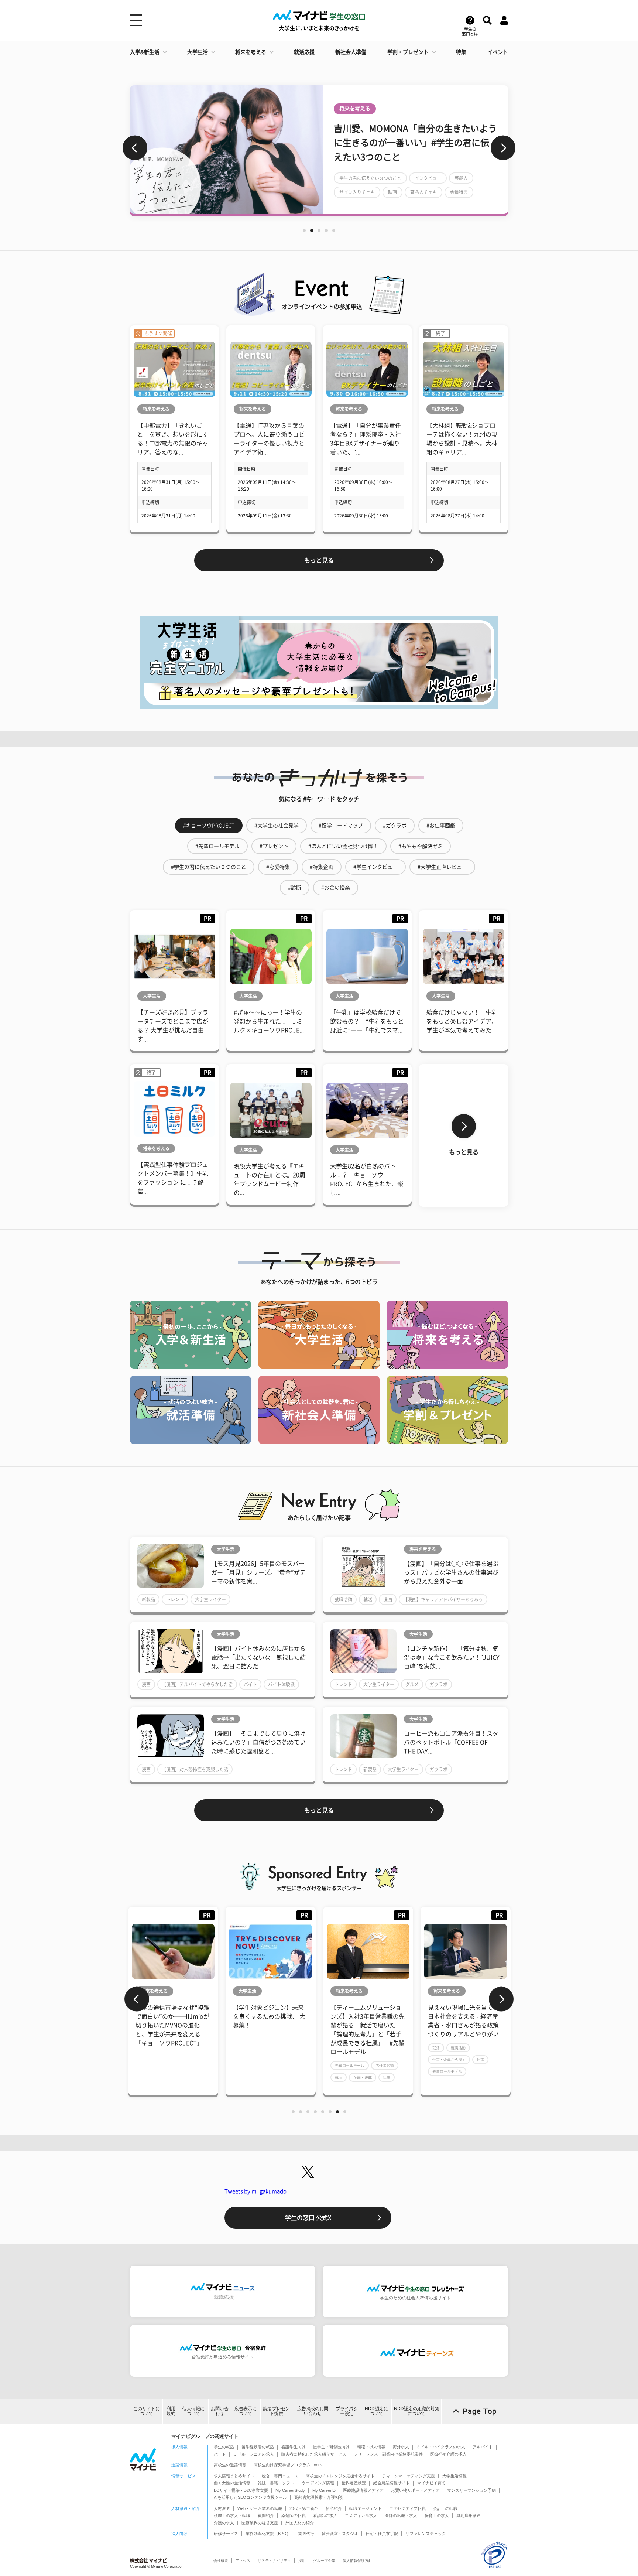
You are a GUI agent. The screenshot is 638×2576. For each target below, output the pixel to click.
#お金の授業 (336, 888)
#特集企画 (322, 867)
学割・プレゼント (408, 52)
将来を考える (251, 52)
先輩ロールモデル (252, 2066)
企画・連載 (265, 2077)
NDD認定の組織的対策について (417, 2411)
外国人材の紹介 (300, 2523)
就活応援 (304, 52)
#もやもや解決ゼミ (421, 846)
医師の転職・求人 (401, 2515)
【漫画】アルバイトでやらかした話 (197, 1684)
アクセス (243, 2561)
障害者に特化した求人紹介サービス (314, 2454)
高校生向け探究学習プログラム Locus (288, 2465)
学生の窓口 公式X (308, 2218)
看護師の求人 (325, 2515)
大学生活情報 (455, 2476)
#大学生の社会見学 (277, 826)
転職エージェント (366, 2508)
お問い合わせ (220, 2411)
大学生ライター (210, 1599)
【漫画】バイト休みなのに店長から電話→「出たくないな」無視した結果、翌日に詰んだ (258, 1657)
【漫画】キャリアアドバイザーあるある (443, 1599)
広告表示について (246, 2411)
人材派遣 (222, 2508)
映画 (392, 199)
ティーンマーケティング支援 (409, 2476)
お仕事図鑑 (287, 2066)
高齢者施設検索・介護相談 (319, 2497)
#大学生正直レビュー (442, 867)
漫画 (388, 1599)
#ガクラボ (395, 826)
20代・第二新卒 (304, 2508)
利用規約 (171, 2411)
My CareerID (324, 2490)
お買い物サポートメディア (415, 2490)
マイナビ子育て (431, 2483)
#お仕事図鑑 (441, 826)
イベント (498, 52)
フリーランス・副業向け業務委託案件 (388, 2454)
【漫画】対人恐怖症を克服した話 (195, 1769)
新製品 (148, 1599)
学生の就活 (224, 2447)
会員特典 (459, 199)
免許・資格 (442, 2030)
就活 (368, 1599)
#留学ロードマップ (341, 826)
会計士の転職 (445, 2508)
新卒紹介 (334, 2508)
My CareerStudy (290, 2490)
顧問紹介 (266, 2515)
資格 (466, 2030)
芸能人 (461, 185)
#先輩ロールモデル (217, 846)
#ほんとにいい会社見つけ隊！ (343, 846)
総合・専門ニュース (280, 2476)
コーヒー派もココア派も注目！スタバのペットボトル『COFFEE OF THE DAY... (451, 1742)
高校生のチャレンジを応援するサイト (340, 2476)
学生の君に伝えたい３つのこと (370, 185)
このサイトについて (147, 2411)
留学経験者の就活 (258, 2447)
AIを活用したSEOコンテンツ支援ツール (250, 2497)
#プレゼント (274, 846)
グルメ (412, 1684)
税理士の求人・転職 (232, 2515)
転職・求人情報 (371, 2447)
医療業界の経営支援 (260, 2523)
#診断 (295, 888)
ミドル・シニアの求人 (254, 2454)
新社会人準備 (351, 52)
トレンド (175, 1599)
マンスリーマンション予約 (471, 2490)
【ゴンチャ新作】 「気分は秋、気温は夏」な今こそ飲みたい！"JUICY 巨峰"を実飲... (452, 1657)
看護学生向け (294, 2447)
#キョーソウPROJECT (209, 826)
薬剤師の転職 (294, 2515)
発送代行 (306, 2534)
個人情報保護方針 (357, 2561)
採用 (302, 2561)
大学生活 (198, 52)
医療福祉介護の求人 (448, 2454)
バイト (250, 1684)
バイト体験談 (281, 1684)
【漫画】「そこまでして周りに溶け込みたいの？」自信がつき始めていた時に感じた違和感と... (258, 1742)
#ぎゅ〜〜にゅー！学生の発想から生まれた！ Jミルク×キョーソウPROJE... (269, 1021)
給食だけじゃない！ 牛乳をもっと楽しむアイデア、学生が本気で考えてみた (462, 1021)
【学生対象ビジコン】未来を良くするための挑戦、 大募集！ (172, 2016)
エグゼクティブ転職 (407, 2508)
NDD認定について (376, 2411)
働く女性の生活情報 (232, 2483)
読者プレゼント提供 (277, 2411)
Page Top (480, 2411)
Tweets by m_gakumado (255, 2191)
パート (220, 2454)
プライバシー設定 (347, 2411)
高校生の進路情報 (230, 2465)
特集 (461, 52)
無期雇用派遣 (469, 2515)
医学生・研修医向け (331, 2447)
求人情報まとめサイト (234, 2476)
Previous (135, 148)
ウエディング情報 (318, 2483)
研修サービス (226, 2534)
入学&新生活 (145, 52)
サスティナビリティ (274, 2561)
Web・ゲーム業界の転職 (260, 2508)
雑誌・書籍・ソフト (276, 2483)
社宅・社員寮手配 (382, 2534)
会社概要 (221, 2561)
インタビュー (428, 185)
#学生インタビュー (375, 867)
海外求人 (401, 2447)
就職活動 (343, 1599)
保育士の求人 (437, 2515)
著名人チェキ (423, 199)
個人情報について (193, 2411)
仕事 (289, 2077)
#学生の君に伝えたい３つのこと (209, 867)
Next (503, 148)
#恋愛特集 (278, 867)
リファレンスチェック (426, 2534)
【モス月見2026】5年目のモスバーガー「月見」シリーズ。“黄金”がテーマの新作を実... (258, 1572)
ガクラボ (439, 1684)
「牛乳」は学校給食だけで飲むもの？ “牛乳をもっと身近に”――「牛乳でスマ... (367, 1021)
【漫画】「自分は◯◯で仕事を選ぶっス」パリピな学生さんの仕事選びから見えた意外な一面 (451, 1572)
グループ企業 (324, 2561)
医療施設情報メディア (363, 2490)
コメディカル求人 (361, 2515)
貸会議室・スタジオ (340, 2534)
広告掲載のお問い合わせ (313, 2411)
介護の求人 (224, 2523)
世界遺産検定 (354, 2483)
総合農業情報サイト (392, 2483)
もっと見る (319, 560)
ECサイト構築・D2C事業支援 (241, 2490)
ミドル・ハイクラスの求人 (441, 2447)
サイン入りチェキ (357, 199)
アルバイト (483, 2447)
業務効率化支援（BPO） (268, 2534)
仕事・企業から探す (351, 2060)
